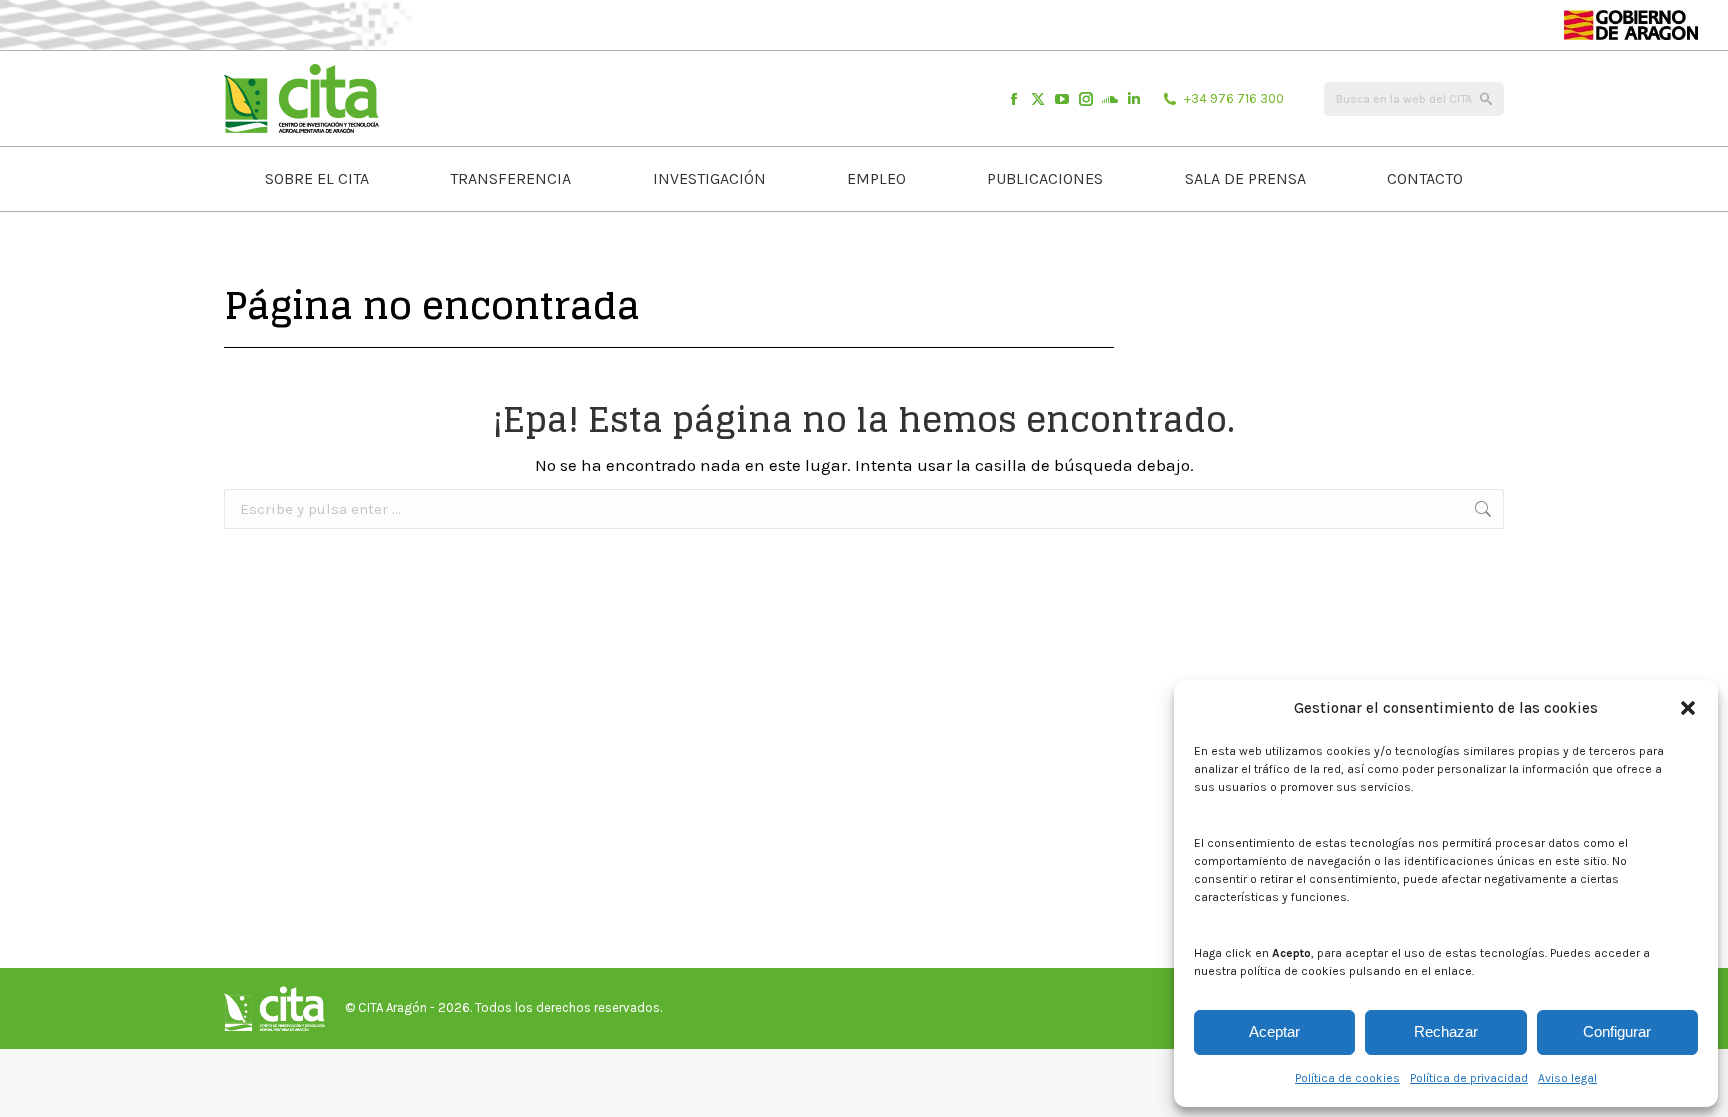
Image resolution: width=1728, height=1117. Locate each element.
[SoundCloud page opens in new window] (1110, 99)
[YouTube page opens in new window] (1062, 99)
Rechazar (1446, 1031)
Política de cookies (1347, 1078)
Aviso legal (1567, 1078)
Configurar (1617, 1031)
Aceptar (1274, 1031)
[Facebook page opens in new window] (1014, 99)
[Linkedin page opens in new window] (1134, 99)
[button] (1688, 708)
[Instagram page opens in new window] (1086, 99)
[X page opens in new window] (1038, 99)
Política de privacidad (1469, 1078)
